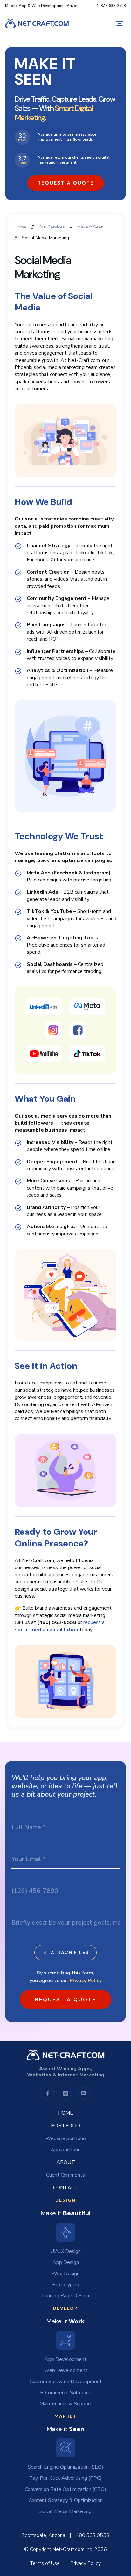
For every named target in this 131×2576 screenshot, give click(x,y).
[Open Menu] (120, 24)
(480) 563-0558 (57, 1622)
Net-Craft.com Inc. (73, 2549)
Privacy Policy (86, 1981)
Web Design (65, 2274)
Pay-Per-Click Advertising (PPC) (65, 2478)
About (66, 2162)
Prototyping (66, 2285)
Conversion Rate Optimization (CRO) (65, 2489)
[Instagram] (65, 2093)
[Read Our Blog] (83, 2093)
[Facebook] (48, 2093)
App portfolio (66, 2150)
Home (65, 2113)
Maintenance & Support (66, 2404)
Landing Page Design (65, 2296)
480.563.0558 (93, 2535)
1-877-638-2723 (111, 6)
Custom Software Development (66, 2382)
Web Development (66, 2370)
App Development (65, 2359)
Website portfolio (66, 2138)
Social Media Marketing (65, 2511)
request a (60, 1626)
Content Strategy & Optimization (66, 2500)
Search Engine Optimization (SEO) (65, 2467)
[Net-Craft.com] (37, 24)
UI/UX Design (65, 2251)
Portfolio (65, 2126)
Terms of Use (45, 2563)
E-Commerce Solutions (66, 2393)
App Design (66, 2262)
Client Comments (65, 2175)
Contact (66, 2188)
